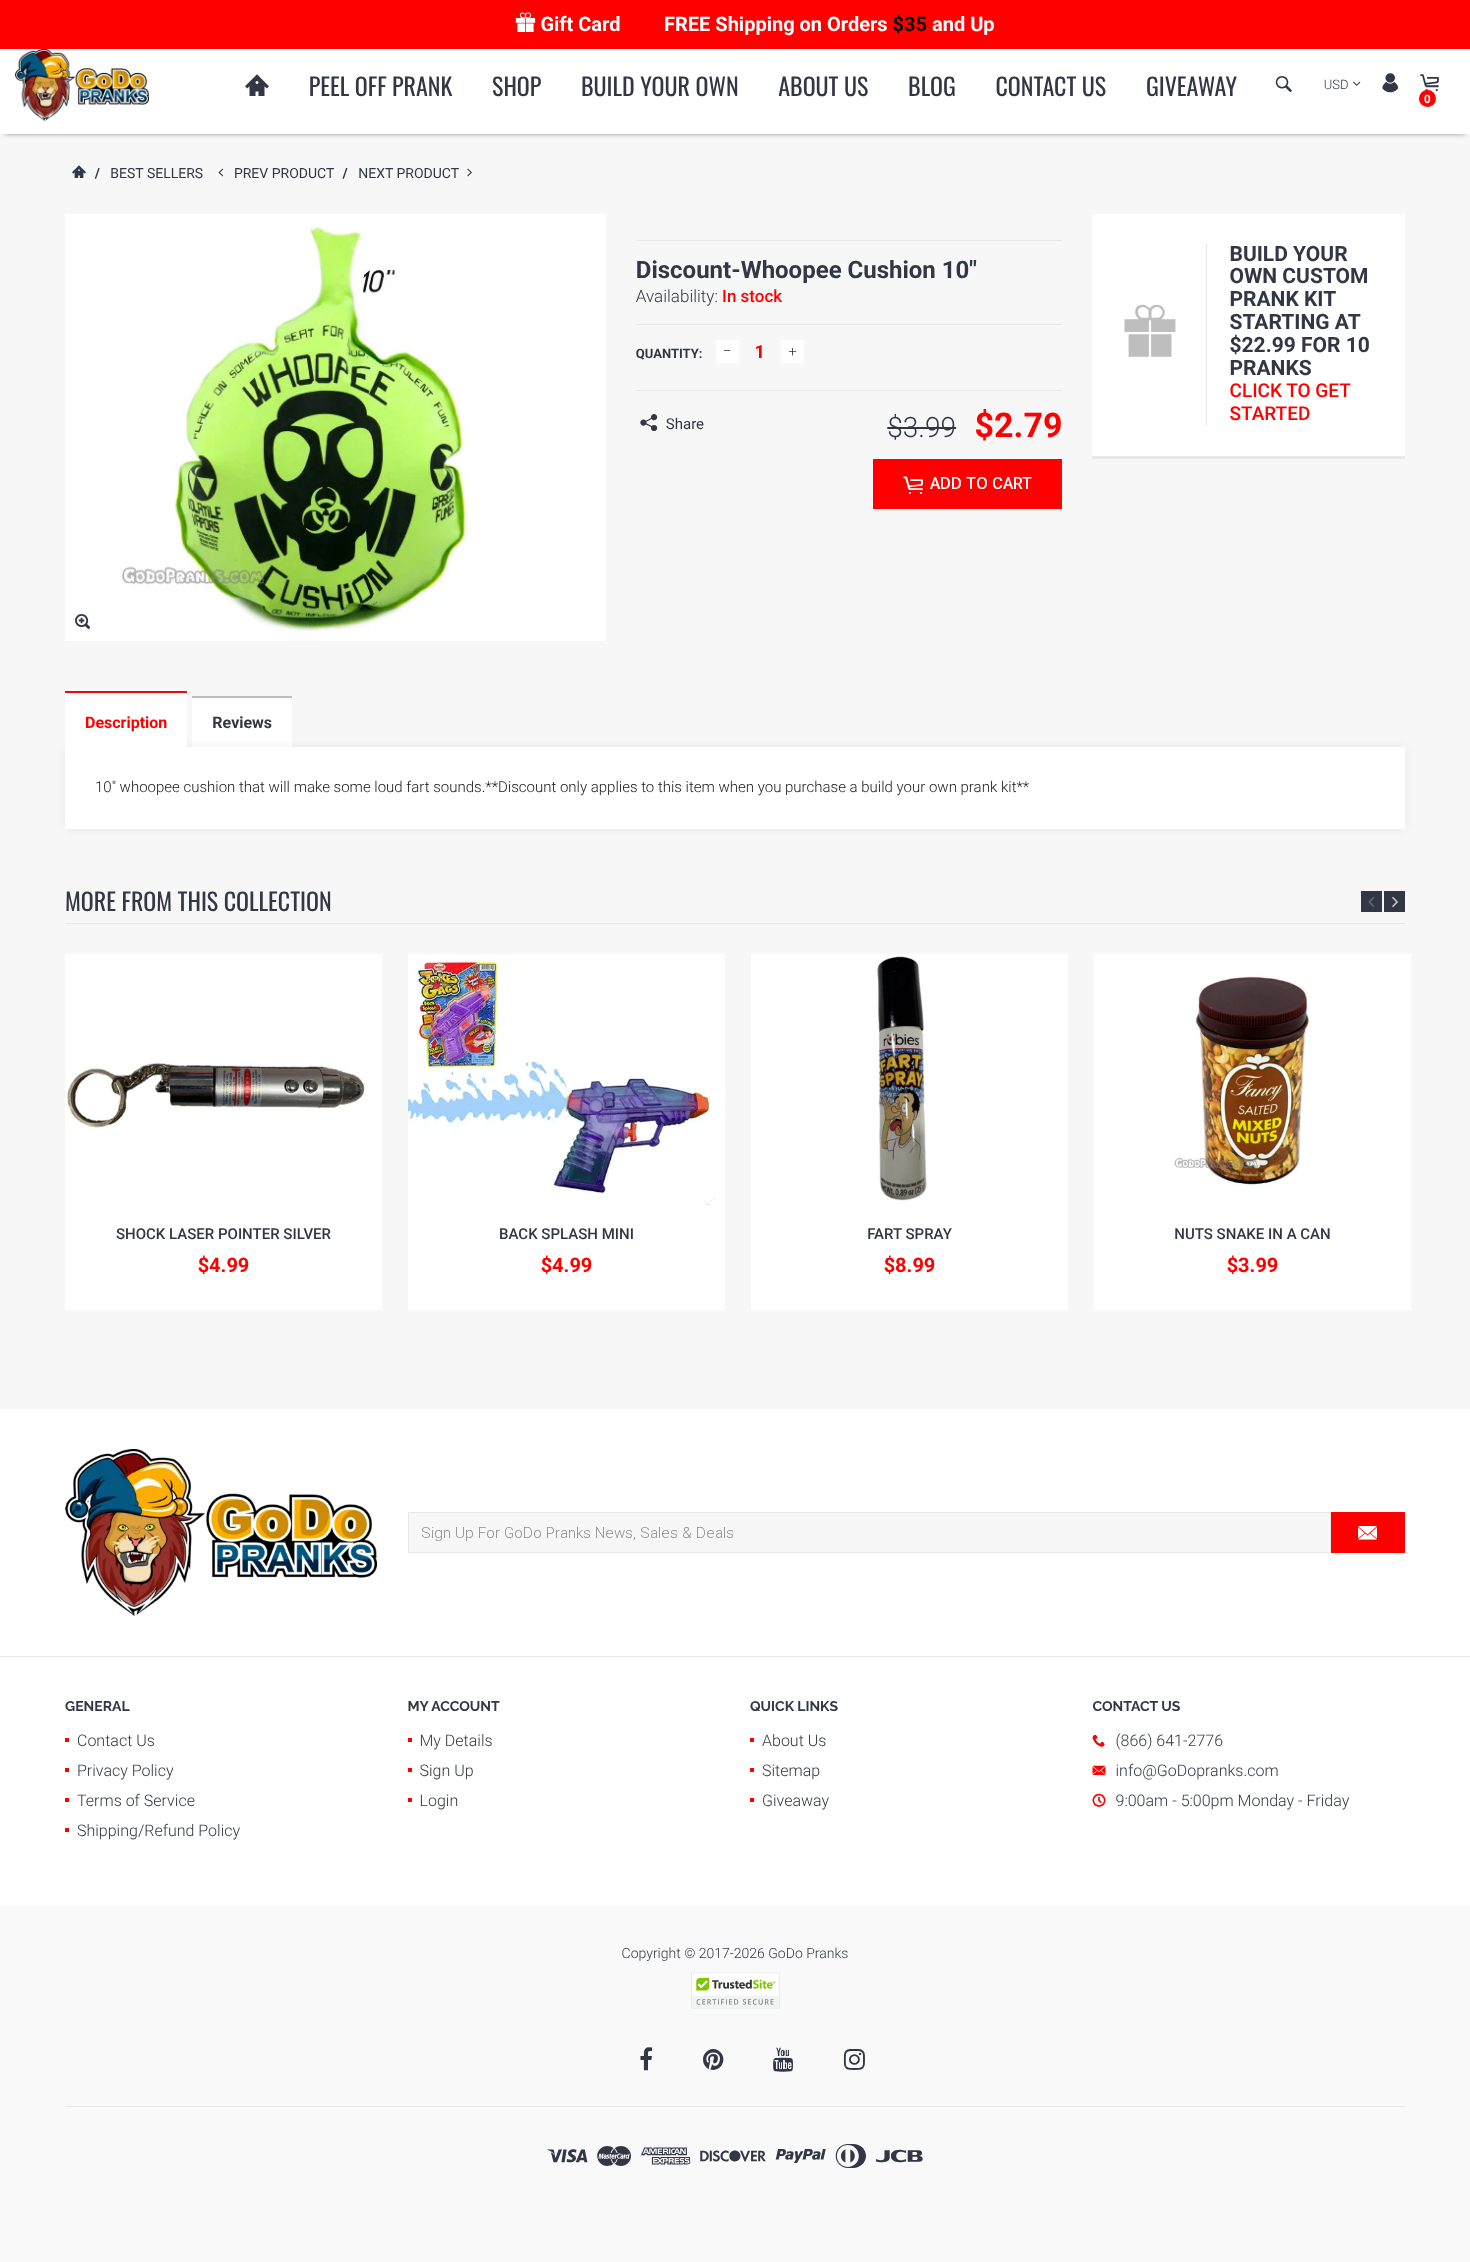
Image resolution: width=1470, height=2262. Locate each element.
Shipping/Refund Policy (158, 1830)
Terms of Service (136, 1800)
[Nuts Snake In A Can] (1252, 1079)
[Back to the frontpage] (78, 174)
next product (412, 174)
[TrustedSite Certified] (735, 1990)
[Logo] (82, 84)
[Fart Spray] (909, 1079)
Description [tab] (126, 722)
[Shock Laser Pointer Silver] (223, 1079)
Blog (932, 85)
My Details (456, 1740)
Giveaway (1191, 85)
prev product (288, 174)
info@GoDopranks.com (1197, 1770)
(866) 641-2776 (1170, 1740)
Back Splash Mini (566, 1234)
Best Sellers (156, 174)
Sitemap (791, 1770)
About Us (823, 85)
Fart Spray (909, 1234)
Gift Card (580, 24)
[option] (223, 1132)
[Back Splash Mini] (566, 1079)
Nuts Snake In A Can (1252, 1234)
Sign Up (447, 1770)
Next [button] (1394, 901)
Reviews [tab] (242, 722)
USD (1336, 85)
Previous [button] (1371, 901)
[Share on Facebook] (724, 424)
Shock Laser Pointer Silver (223, 1234)
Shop (516, 85)
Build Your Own (660, 85)
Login (439, 1800)
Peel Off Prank (381, 85)
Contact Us (1050, 85)
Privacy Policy (125, 1770)
